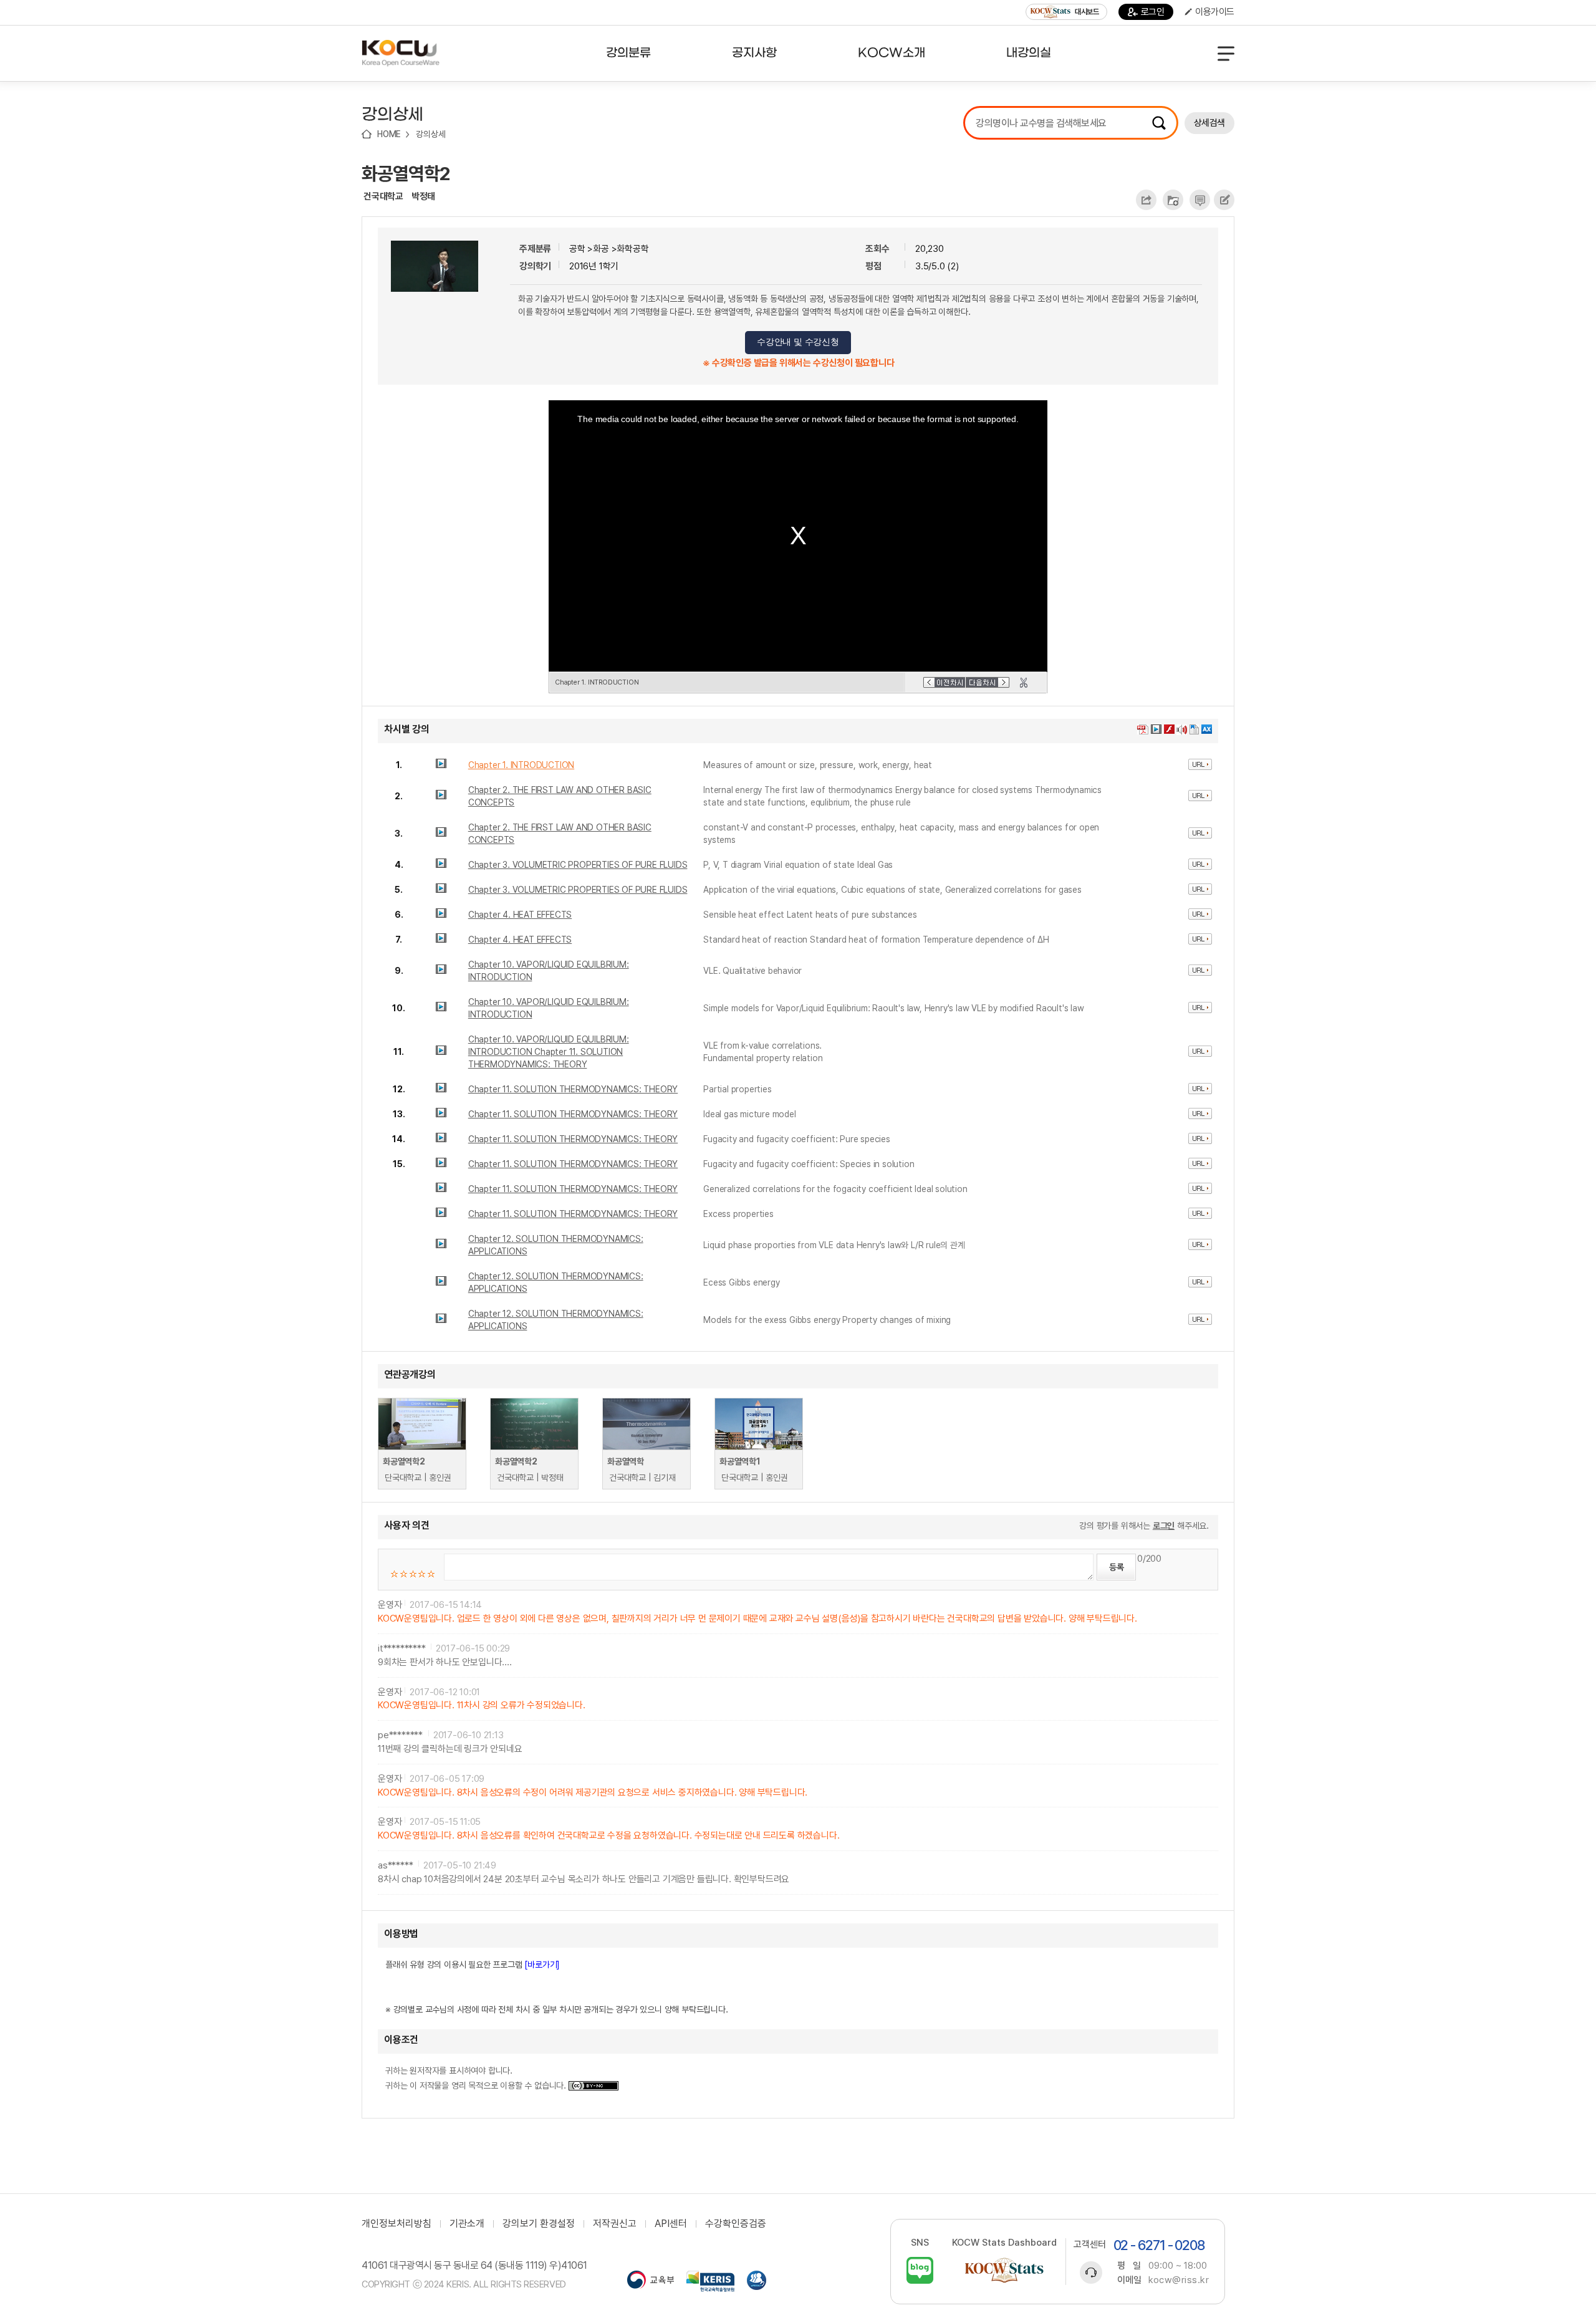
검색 (1159, 123)
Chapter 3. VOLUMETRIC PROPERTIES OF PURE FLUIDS (578, 865)
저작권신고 (615, 2224)
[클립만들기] (1024, 683)
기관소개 (467, 2224)
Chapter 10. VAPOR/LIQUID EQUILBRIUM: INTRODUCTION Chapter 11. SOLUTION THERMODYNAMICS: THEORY (549, 1052)
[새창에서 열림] (651, 2281)
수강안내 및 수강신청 (798, 342)
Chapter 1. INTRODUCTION (521, 765)
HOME (389, 134)
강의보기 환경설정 (539, 2224)
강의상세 (430, 134)
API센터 (671, 2224)
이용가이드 (1215, 12)
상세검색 (1209, 123)
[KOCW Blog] (920, 2270)
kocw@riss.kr (1179, 2280)
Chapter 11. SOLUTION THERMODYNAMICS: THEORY (573, 1089)
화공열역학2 (406, 173)
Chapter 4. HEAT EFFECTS (520, 915)
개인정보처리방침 (397, 2224)
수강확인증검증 (736, 2224)
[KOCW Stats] (1004, 2270)
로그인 (1153, 12)
